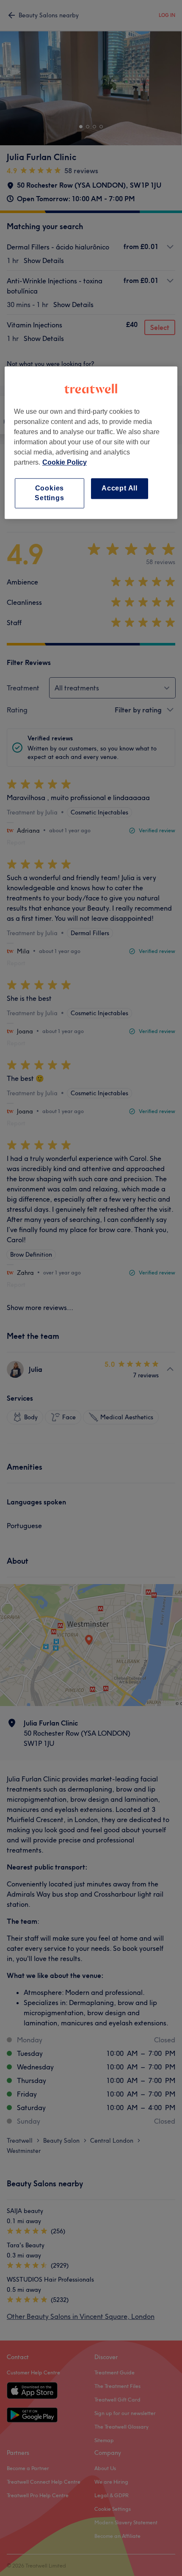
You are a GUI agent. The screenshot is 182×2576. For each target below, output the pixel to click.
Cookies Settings (49, 493)
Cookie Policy (65, 463)
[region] (91, 443)
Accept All (120, 489)
